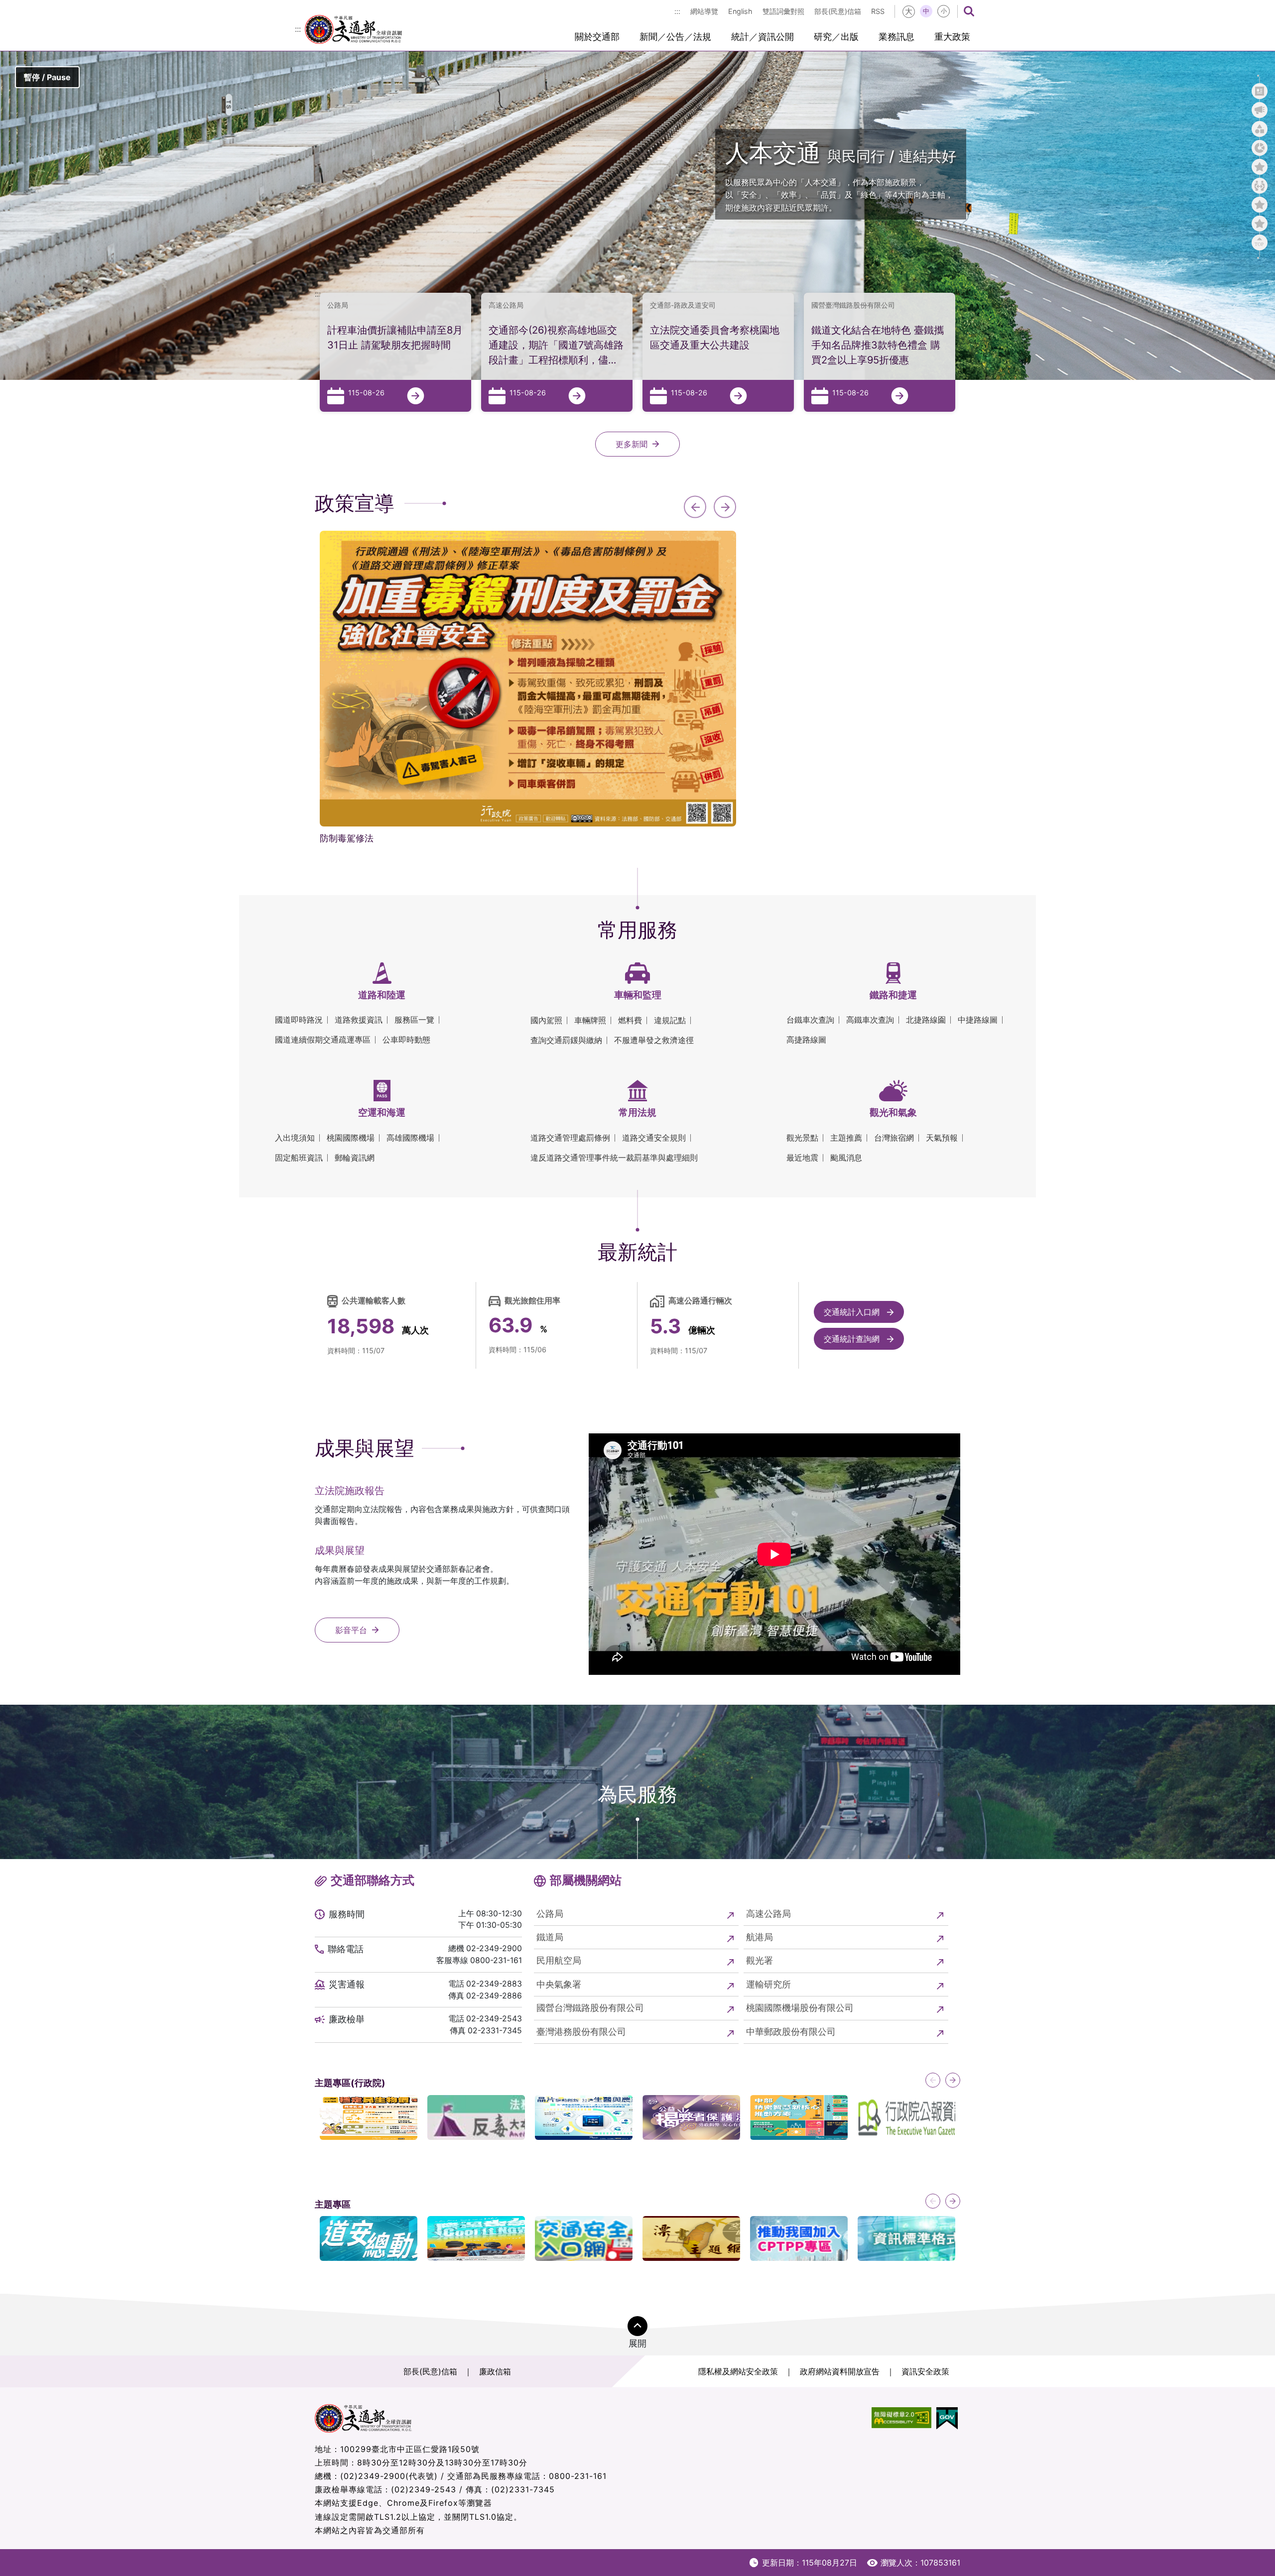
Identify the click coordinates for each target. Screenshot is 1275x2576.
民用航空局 (559, 1960)
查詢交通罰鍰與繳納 (566, 1040)
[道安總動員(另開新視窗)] (369, 2238)
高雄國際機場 (410, 1138)
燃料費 (630, 1020)
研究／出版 (836, 37)
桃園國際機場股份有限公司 (800, 2008)
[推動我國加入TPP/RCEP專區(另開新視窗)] (799, 2238)
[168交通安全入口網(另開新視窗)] (584, 2238)
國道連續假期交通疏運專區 (323, 1040)
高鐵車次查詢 (870, 1020)
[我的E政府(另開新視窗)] (947, 2418)
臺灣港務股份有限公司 (581, 2032)
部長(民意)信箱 (838, 11)
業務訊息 (896, 37)
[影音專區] (1260, 167)
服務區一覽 (414, 1020)
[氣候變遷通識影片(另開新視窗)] (476, 2238)
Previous (695, 507)
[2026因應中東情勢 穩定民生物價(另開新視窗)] (369, 2117)
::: (677, 11)
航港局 (760, 1937)
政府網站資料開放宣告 (840, 2371)
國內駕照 (546, 1020)
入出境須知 (295, 1138)
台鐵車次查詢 (810, 1020)
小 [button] (944, 11)
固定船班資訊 (299, 1158)
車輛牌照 (590, 1020)
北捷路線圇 (926, 1020)
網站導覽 (704, 11)
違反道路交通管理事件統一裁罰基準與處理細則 (614, 1158)
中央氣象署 (559, 1984)
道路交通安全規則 (654, 1138)
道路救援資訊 (359, 1020)
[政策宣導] (1260, 110)
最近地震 (802, 1158)
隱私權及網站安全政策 (738, 2371)
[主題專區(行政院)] (1260, 205)
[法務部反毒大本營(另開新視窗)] (476, 2117)
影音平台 (351, 1630)
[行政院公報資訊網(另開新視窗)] (906, 2117)
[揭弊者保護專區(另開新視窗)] (691, 2117)
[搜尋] (969, 11)
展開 (637, 2343)
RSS (878, 11)
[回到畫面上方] (1260, 242)
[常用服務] (1260, 129)
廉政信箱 (495, 2371)
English (740, 11)
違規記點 (670, 1020)
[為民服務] (1260, 186)
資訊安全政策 (925, 2371)
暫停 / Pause (47, 77)
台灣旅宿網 (894, 1138)
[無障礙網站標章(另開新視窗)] (901, 2418)
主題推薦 (846, 1138)
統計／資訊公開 (763, 37)
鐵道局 (550, 1937)
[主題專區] (1260, 224)
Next (725, 507)
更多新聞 (632, 444)
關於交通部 (597, 37)
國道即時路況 (299, 1020)
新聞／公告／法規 (675, 37)
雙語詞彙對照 (783, 11)
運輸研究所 (768, 1984)
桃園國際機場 (351, 1138)
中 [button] (926, 11)
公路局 (550, 1914)
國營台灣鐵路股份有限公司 (590, 2008)
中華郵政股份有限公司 (791, 2032)
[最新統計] (1260, 148)
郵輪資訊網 (355, 1158)
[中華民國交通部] (353, 28)
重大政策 (952, 37)
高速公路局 (768, 1914)
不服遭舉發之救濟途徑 (654, 1040)
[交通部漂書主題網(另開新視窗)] (691, 2238)
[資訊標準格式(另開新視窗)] (906, 2238)
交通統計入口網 (853, 1312)
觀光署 (760, 1960)
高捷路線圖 (806, 1040)
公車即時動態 (406, 1040)
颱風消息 (846, 1158)
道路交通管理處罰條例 (570, 1138)
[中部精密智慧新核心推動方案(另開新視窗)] (799, 2117)
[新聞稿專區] (1260, 91)
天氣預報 (942, 1138)
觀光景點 (802, 1138)
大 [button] (909, 11)
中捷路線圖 (978, 1020)
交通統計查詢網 (853, 1339)
